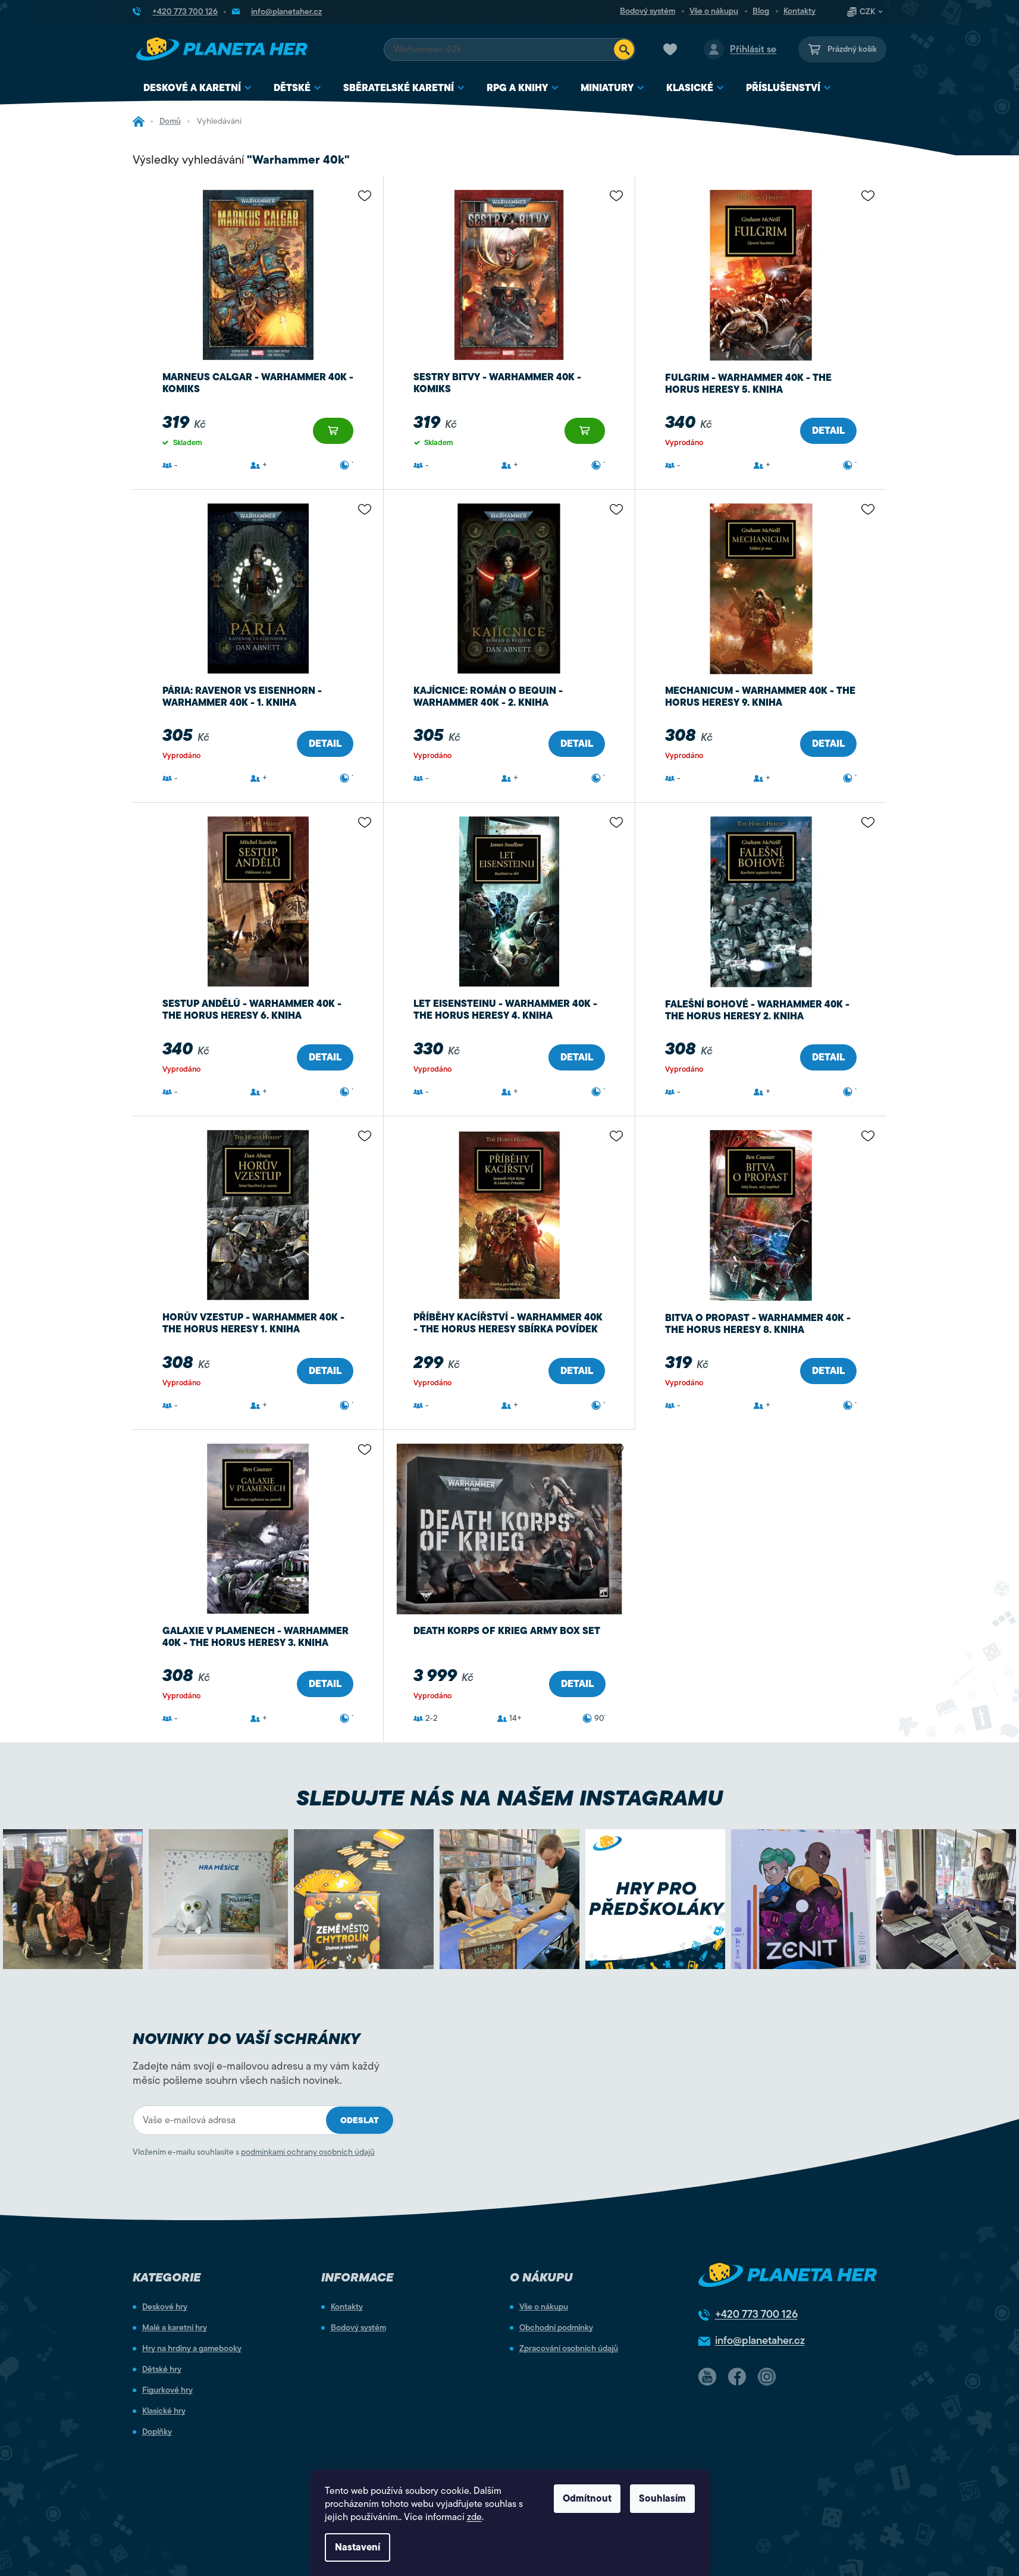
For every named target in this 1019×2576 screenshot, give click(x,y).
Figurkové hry (167, 2390)
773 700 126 (756, 2314)
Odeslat (360, 2120)
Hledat (624, 49)
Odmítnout (587, 2499)
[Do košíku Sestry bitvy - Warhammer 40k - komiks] (585, 431)
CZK (867, 12)
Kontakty (799, 11)
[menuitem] (198, 88)
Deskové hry (165, 2307)
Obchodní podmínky (556, 2328)
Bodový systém (648, 11)
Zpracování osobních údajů (569, 2349)
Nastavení (358, 2547)
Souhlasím (662, 2499)
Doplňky (157, 2432)
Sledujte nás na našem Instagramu (510, 1798)
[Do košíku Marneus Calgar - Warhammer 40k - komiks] (333, 431)
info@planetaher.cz (760, 2340)
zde (474, 2517)
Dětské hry (162, 2370)
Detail (828, 431)
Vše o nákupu (714, 11)
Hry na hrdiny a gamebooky (192, 2349)
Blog (761, 11)
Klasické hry (164, 2411)
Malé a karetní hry (175, 2328)
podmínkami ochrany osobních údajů (308, 2152)
